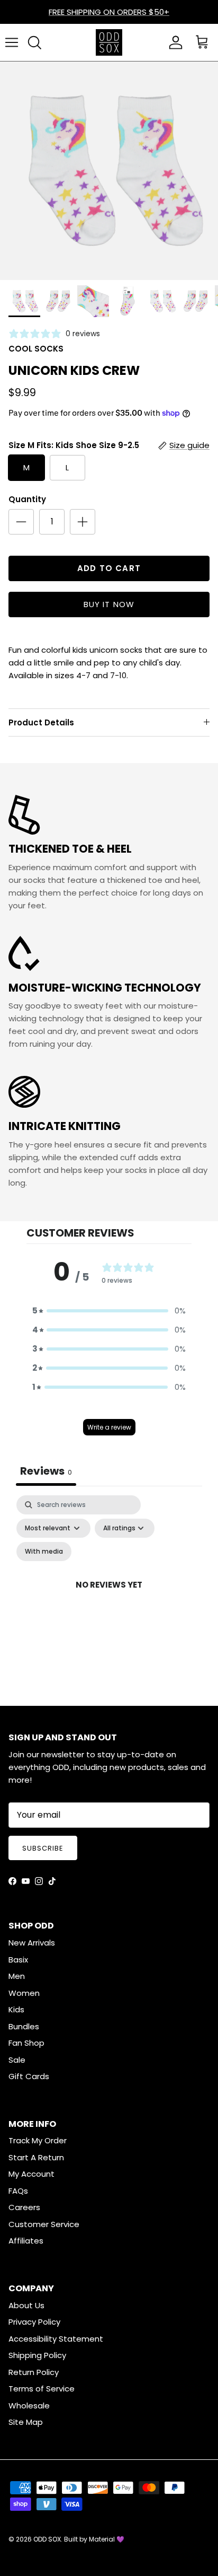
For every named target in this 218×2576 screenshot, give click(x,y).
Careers (24, 2207)
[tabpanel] (109, 1597)
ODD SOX (47, 2539)
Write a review (109, 1427)
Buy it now (109, 604)
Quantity (27, 499)
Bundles (24, 2026)
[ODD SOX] (109, 42)
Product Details (41, 722)
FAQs (18, 2191)
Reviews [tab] (46, 1471)
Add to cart (109, 568)
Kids (16, 2009)
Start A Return (36, 2157)
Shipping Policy (37, 2355)
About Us (26, 2305)
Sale (17, 2060)
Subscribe (43, 1848)
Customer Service (44, 2224)
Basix (18, 1960)
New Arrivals (32, 1943)
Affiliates (26, 2241)
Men (17, 1976)
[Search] (34, 42)
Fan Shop (26, 2043)
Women (24, 1993)
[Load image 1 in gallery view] (109, 171)
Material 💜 (107, 2539)
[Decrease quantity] (21, 522)
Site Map (26, 2422)
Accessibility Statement (56, 2339)
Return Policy (34, 2372)
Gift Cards (29, 2076)
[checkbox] (44, 1552)
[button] (109, 1311)
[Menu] (12, 42)
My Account (31, 2174)
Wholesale (29, 2406)
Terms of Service (42, 2389)
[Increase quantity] (83, 522)
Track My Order (38, 2140)
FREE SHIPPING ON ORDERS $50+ (109, 12)
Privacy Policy (34, 2322)
